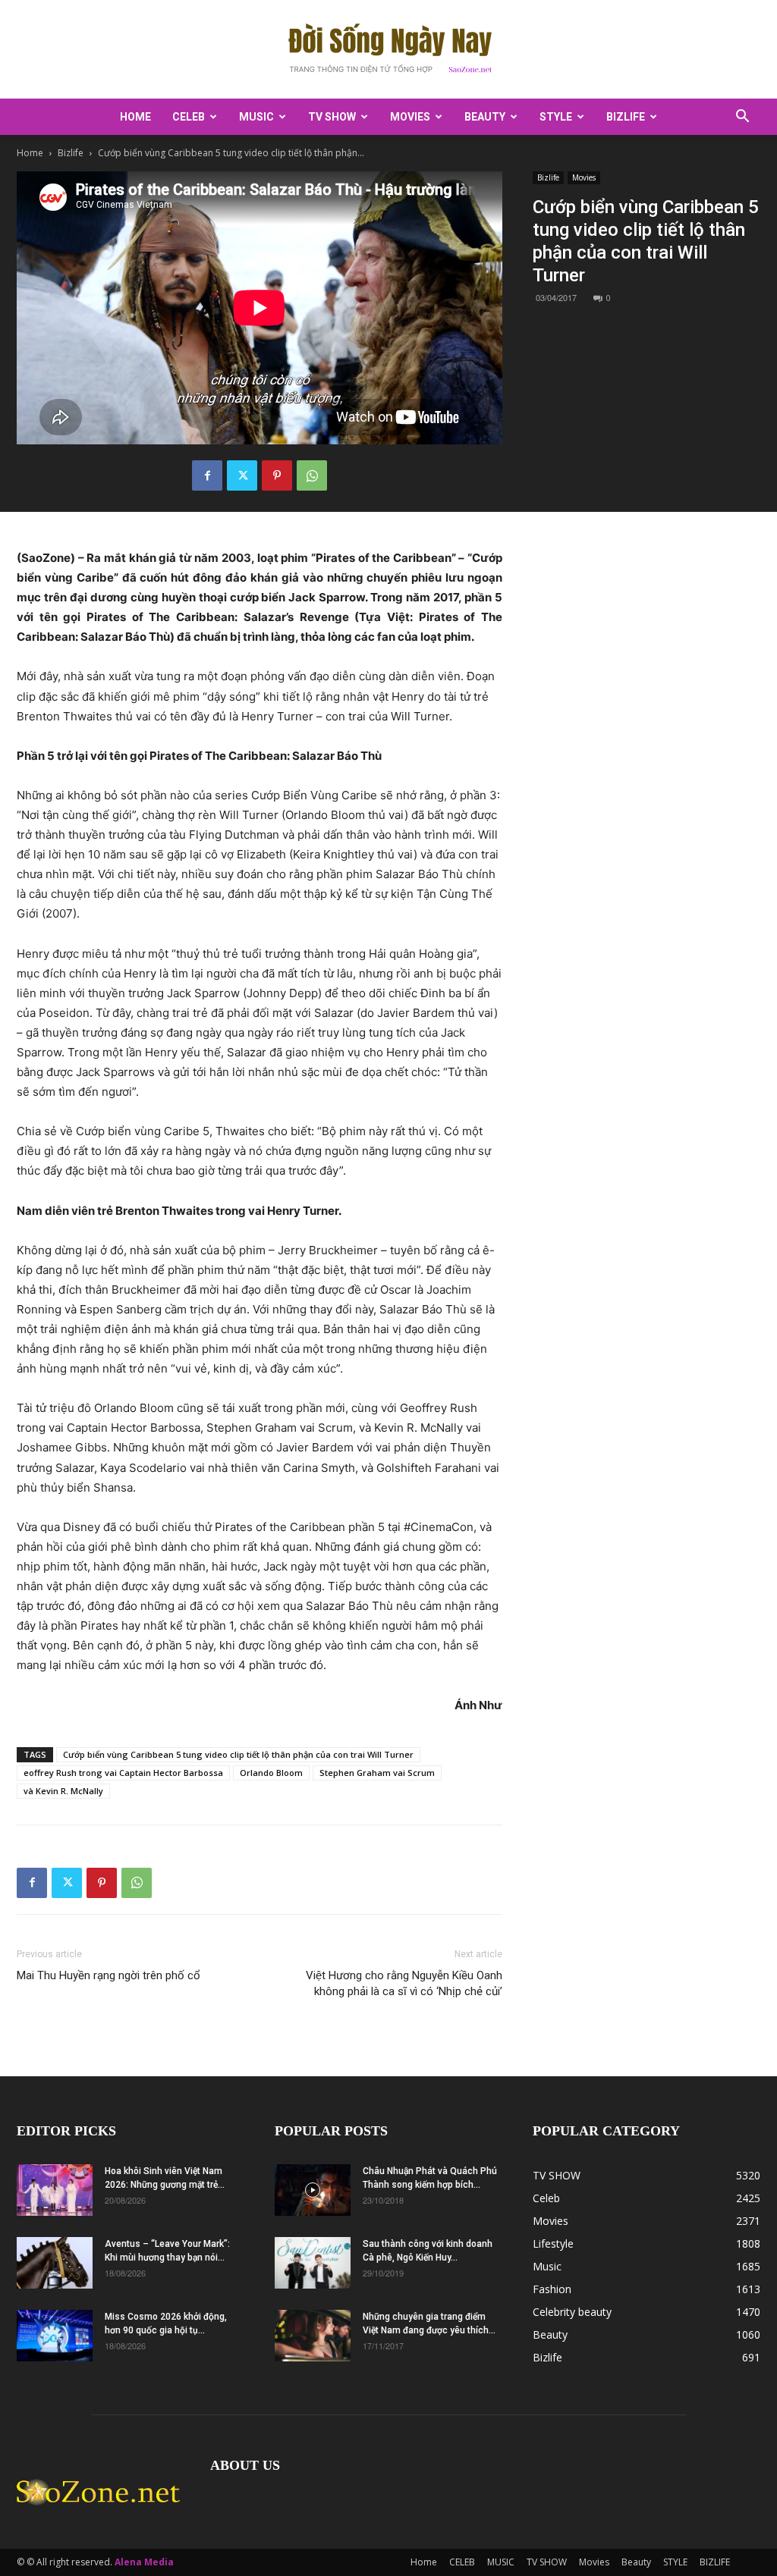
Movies (410, 117)
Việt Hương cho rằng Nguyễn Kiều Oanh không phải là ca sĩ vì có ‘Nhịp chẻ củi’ (404, 1983)
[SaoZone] (388, 50)
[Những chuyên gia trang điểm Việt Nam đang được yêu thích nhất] (313, 2336)
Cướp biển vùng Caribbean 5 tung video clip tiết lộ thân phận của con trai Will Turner (238, 1754)
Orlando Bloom (271, 1773)
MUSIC (256, 117)
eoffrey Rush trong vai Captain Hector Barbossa (123, 1773)
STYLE (556, 117)
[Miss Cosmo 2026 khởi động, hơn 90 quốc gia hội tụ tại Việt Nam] (55, 2336)
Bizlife (71, 153)
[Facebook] (207, 475)
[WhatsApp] (312, 475)
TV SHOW (332, 117)
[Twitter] (242, 475)
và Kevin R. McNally (63, 1791)
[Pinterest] (277, 475)
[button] (742, 118)
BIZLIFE (626, 117)
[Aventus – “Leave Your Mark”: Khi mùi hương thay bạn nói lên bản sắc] (55, 2263)
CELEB (189, 117)
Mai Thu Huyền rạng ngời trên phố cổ (109, 1975)
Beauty (485, 117)
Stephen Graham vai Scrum (377, 1773)
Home (135, 117)
